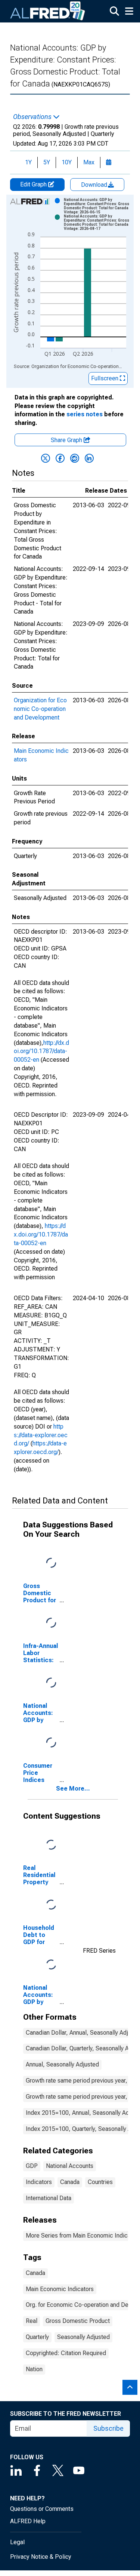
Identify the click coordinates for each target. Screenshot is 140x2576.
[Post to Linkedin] (89, 458)
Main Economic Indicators (60, 2289)
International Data (49, 2198)
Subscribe (108, 2428)
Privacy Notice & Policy (41, 2557)
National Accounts (70, 2166)
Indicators (39, 2182)
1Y (28, 162)
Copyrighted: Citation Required (66, 2353)
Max (89, 162)
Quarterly (37, 2337)
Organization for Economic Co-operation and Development (40, 709)
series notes (85, 414)
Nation (34, 2369)
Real (32, 2321)
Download (95, 185)
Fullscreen (105, 378)
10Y (67, 162)
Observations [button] (33, 117)
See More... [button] (73, 1789)
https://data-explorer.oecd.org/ (41, 1435)
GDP (32, 2166)
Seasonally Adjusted (83, 2337)
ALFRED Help (28, 2521)
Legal (17, 2542)
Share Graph (67, 440)
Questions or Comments (42, 2509)
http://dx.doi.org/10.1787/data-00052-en (41, 1051)
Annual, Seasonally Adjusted (62, 2064)
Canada (70, 2182)
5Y (47, 162)
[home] (48, 11)
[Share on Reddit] (75, 458)
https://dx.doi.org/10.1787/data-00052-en (41, 1234)
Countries (100, 2182)
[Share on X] (46, 458)
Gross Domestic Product (78, 2321)
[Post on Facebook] (60, 458)
